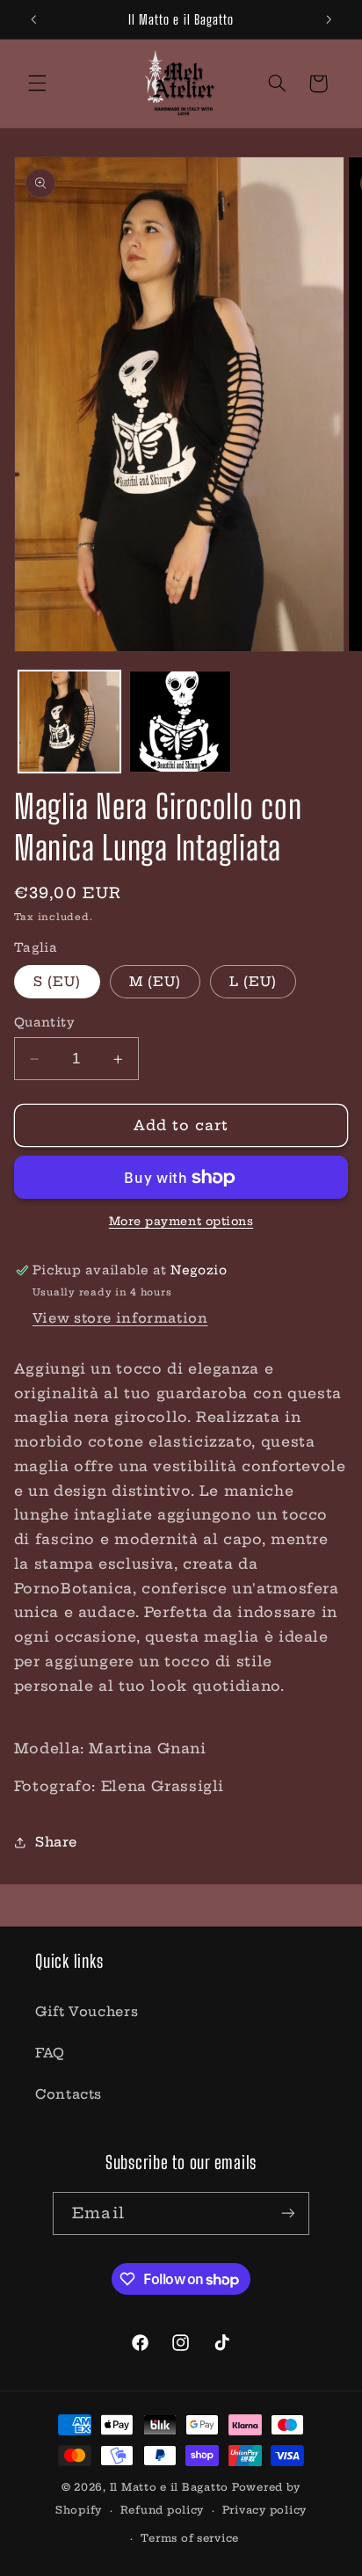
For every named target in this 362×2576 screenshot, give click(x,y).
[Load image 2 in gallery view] (180, 722)
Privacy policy (264, 2510)
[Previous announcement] (33, 19)
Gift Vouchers (87, 2011)
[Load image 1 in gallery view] (69, 722)
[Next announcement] (329, 19)
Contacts (69, 2094)
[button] (37, 83)
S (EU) (57, 981)
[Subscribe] (287, 2213)
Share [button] (56, 1842)
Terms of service (190, 2538)
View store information (120, 1318)
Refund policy (163, 2510)
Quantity (44, 1023)
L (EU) (253, 981)
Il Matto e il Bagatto (169, 2487)
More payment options (181, 1221)
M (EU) (155, 981)
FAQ (50, 2053)
